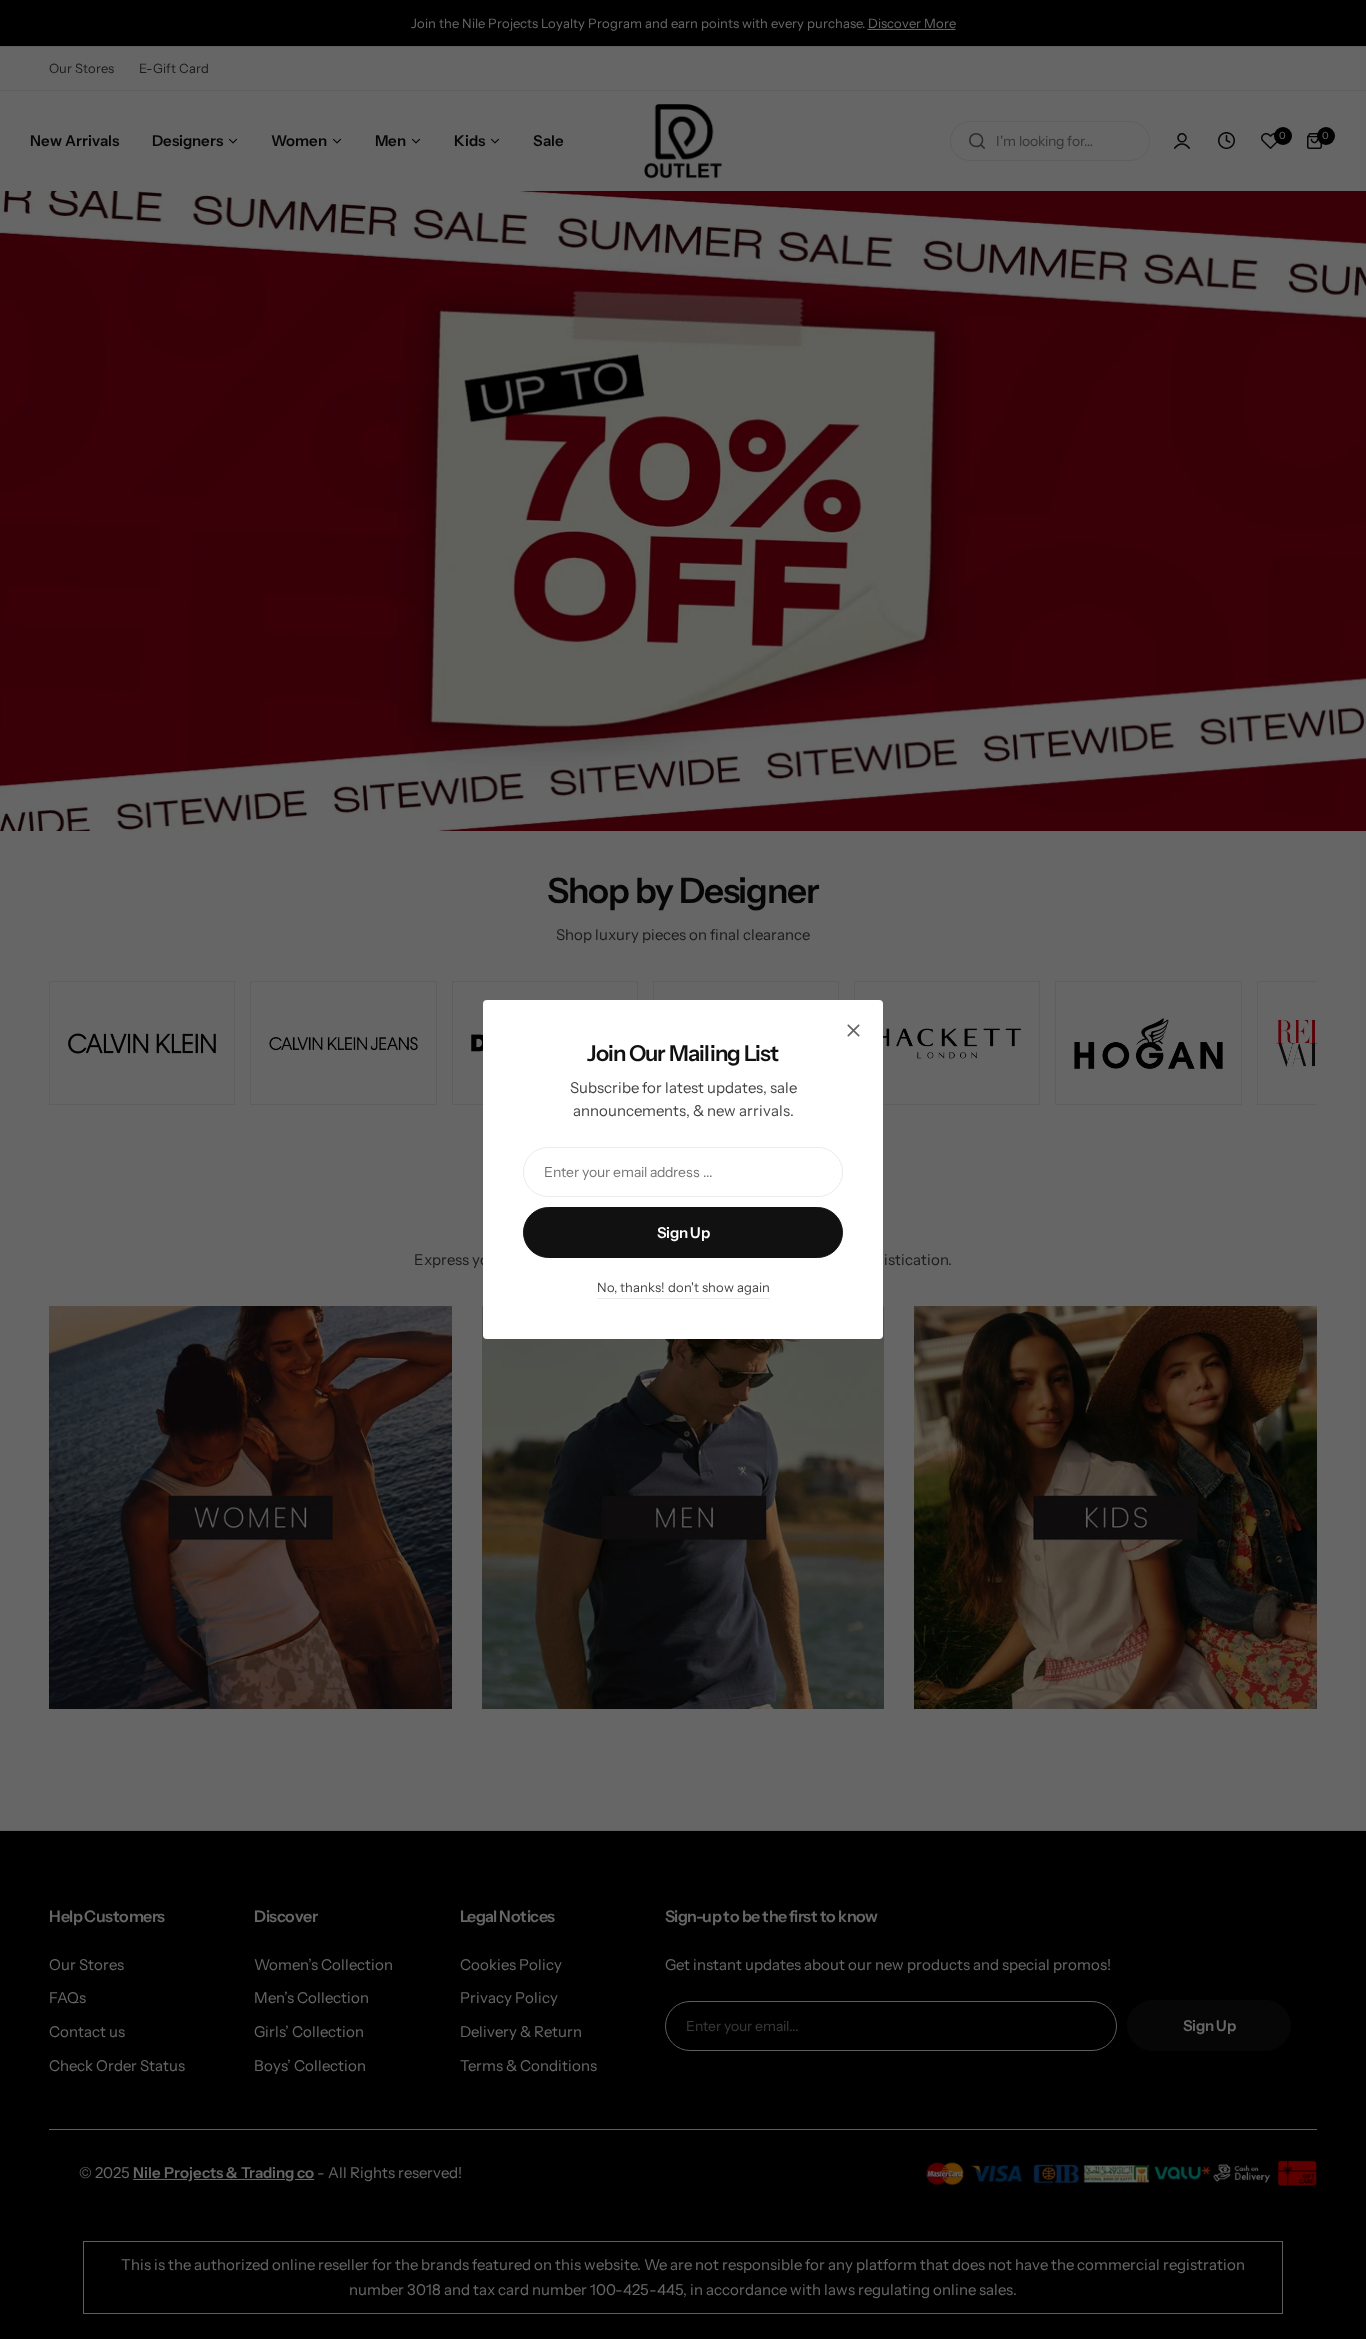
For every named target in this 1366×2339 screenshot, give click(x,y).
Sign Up (683, 1232)
